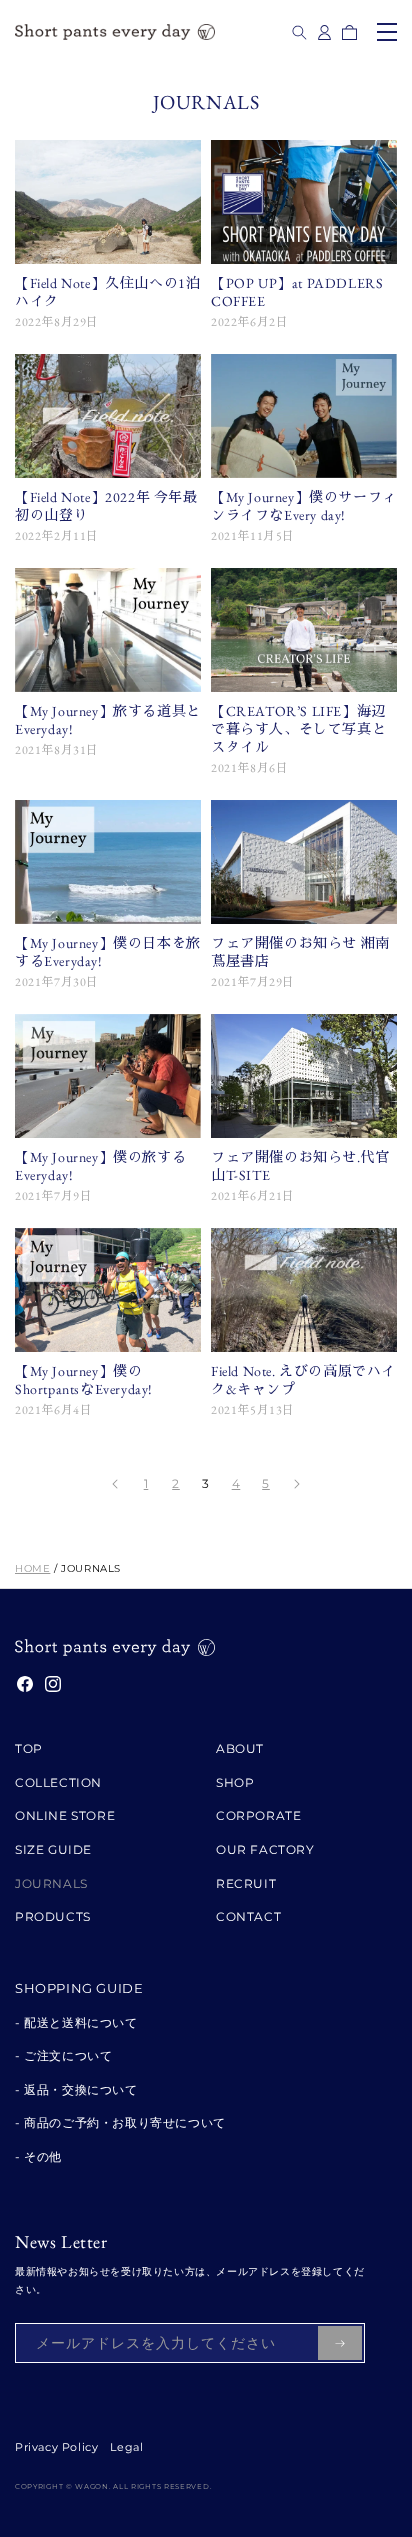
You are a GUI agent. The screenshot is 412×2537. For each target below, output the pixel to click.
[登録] (340, 2343)
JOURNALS (51, 1883)
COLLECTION (58, 1782)
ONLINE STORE (65, 1815)
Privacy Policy (56, 2447)
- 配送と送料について (76, 2022)
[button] (299, 32)
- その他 (38, 2156)
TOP (29, 1748)
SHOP (235, 1782)
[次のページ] (296, 1484)
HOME (32, 1568)
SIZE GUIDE (53, 1849)
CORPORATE (258, 1815)
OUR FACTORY (265, 1849)
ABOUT (240, 1748)
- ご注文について (63, 2055)
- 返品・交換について (76, 2089)
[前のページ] (116, 1484)
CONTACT (248, 1916)
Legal (126, 2447)
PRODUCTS (53, 1916)
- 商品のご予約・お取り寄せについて (120, 2122)
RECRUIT (246, 1883)
